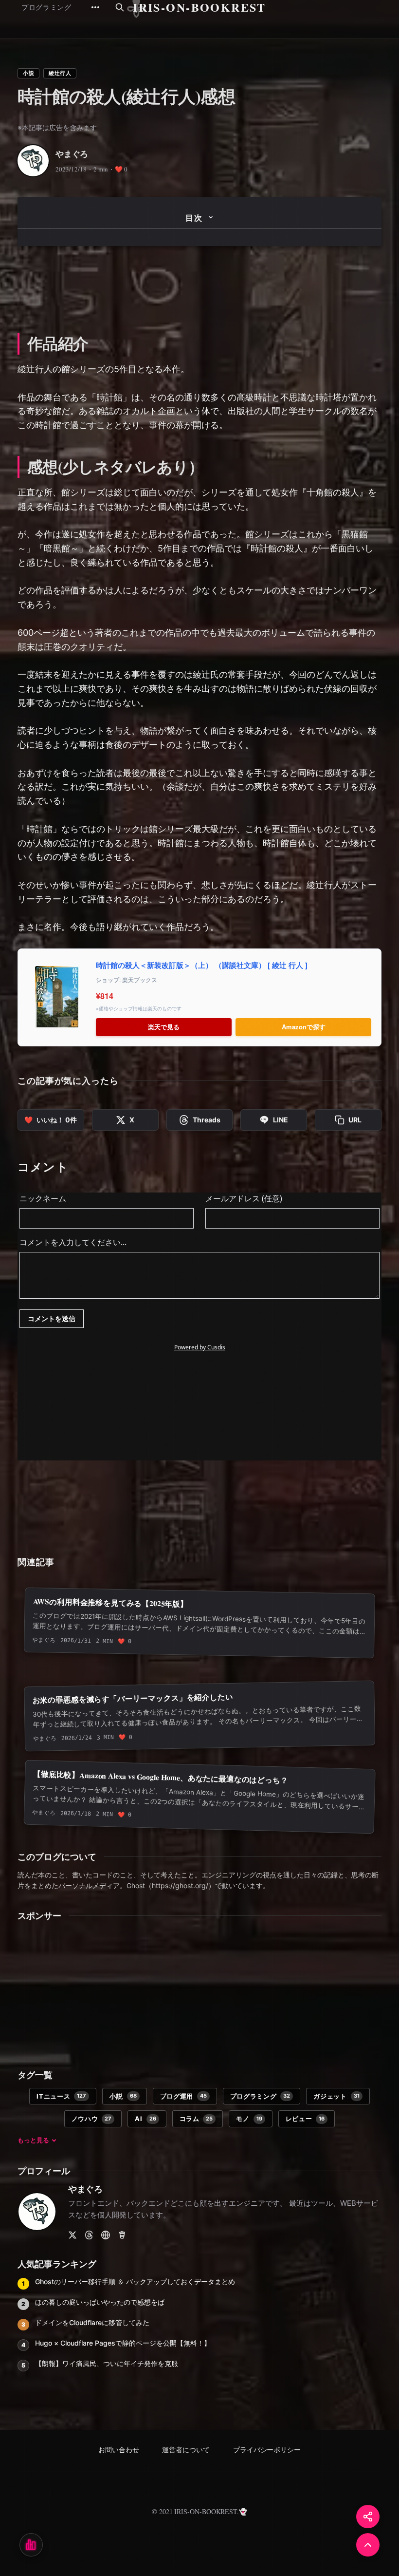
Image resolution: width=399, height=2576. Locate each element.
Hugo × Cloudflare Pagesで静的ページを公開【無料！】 (123, 2343)
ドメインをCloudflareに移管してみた (92, 2322)
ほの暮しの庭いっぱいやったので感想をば (100, 2302)
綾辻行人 (60, 73)
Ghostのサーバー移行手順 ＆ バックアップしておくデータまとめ (135, 2282)
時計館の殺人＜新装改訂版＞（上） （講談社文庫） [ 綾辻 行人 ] (202, 965)
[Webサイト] (106, 2235)
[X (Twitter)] (73, 2235)
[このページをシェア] (368, 2517)
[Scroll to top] (368, 2545)
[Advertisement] (199, 287)
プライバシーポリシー (267, 2450)
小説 (28, 73)
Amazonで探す (304, 1027)
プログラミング (46, 7)
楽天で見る (164, 1027)
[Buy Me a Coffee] (122, 2235)
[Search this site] (120, 7)
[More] (95, 7)
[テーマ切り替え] (31, 2545)
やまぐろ (72, 154)
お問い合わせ (119, 2450)
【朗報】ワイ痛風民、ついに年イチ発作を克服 (107, 2363)
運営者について (186, 2450)
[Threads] (89, 2235)
